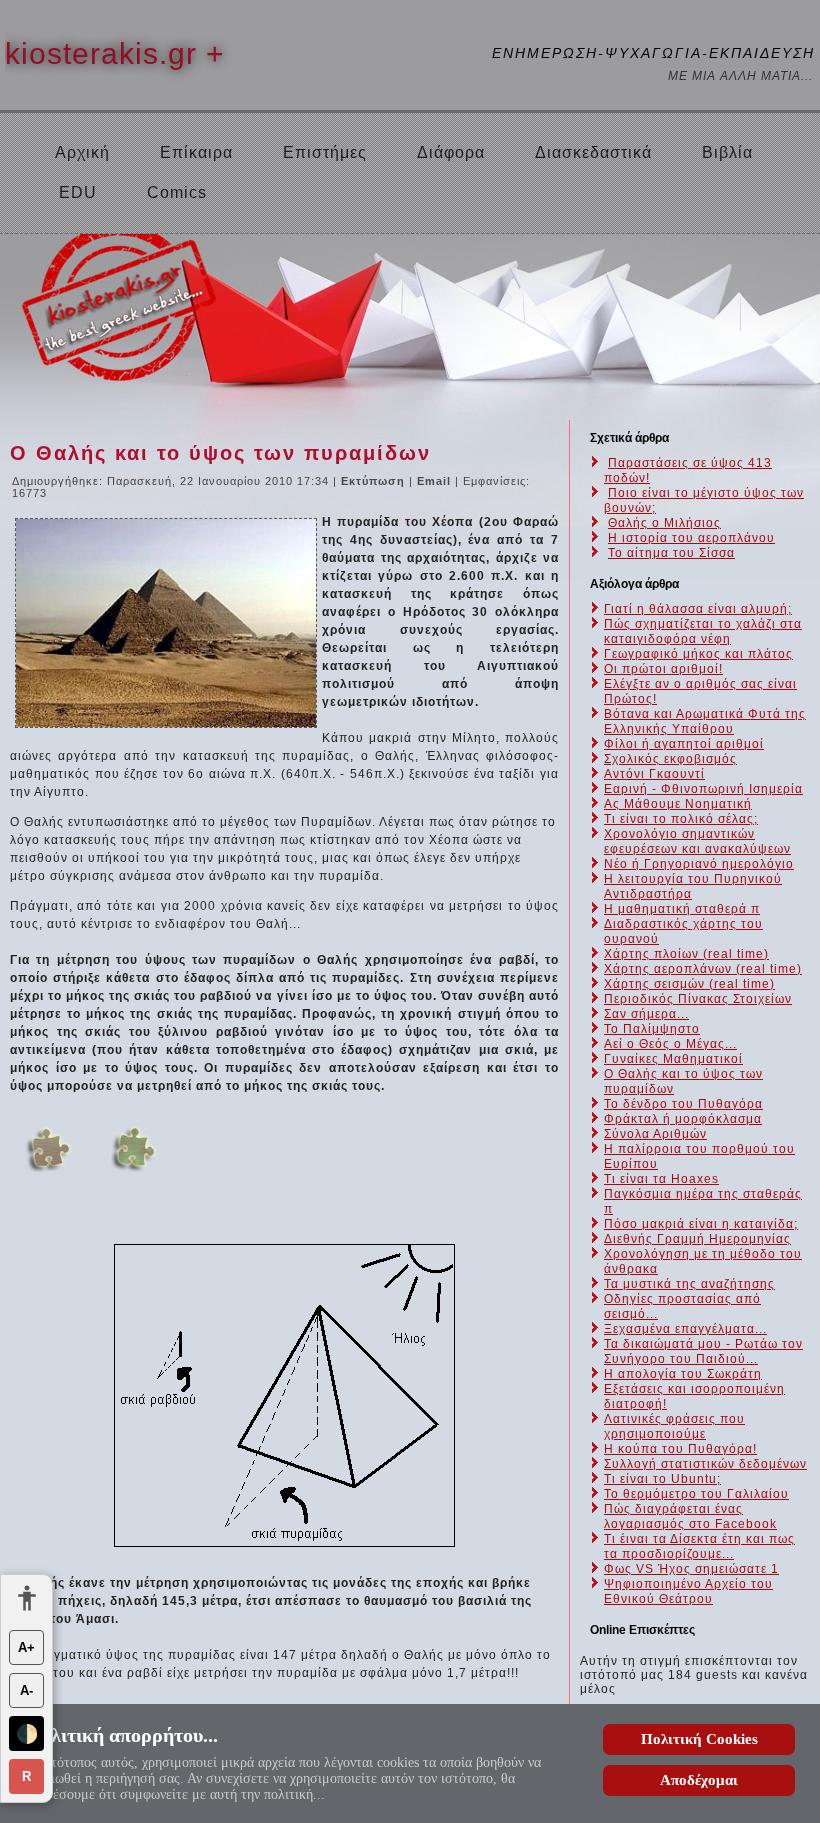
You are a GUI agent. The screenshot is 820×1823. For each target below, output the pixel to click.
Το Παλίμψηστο (652, 1029)
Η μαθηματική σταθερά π (682, 909)
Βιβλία (727, 152)
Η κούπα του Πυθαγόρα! (680, 1449)
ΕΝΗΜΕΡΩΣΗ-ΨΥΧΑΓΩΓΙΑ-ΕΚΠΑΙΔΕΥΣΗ (653, 53)
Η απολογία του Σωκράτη (683, 1374)
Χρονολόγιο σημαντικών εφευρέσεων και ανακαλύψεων (697, 841)
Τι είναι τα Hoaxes (661, 1179)
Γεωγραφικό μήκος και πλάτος (698, 654)
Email (436, 481)
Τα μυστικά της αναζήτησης (689, 1284)
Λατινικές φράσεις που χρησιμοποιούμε (674, 1426)
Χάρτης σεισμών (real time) (689, 984)
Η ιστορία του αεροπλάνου (691, 538)
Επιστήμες (325, 152)
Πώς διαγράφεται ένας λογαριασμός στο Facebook (690, 1516)
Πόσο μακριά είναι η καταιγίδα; (701, 1224)
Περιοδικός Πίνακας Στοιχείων (698, 999)
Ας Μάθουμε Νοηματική (678, 804)
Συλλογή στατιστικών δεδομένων (705, 1464)
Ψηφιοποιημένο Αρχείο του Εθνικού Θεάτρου (688, 1591)
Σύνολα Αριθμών (655, 1134)
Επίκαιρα (196, 152)
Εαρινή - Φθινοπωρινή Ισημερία (703, 789)
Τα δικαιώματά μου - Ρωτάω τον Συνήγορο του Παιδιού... (703, 1351)
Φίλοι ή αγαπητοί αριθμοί (684, 744)
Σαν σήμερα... (646, 1014)
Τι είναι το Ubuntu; (662, 1479)
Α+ (26, 1647)
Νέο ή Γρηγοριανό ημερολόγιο (699, 864)
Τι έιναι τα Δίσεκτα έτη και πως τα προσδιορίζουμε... (699, 1546)
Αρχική (82, 152)
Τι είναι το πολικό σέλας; (681, 819)
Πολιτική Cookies (699, 1739)
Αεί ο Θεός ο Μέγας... (670, 1044)
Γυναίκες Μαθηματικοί (673, 1059)
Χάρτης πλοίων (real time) (686, 954)
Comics (177, 192)
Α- (26, 1690)
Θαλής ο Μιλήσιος (664, 523)
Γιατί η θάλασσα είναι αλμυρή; (698, 609)
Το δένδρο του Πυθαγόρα (683, 1104)
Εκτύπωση (375, 481)
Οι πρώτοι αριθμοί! (663, 669)
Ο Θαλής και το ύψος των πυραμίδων (220, 453)
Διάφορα (451, 152)
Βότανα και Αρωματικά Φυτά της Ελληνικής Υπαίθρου (705, 721)
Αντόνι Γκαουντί (654, 774)
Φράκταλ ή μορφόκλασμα (683, 1119)
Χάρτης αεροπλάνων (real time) (703, 969)
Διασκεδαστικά (593, 152)
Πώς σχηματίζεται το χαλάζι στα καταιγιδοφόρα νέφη (703, 631)
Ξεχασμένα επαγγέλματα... (685, 1329)
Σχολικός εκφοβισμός (670, 759)
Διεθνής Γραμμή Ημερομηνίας (697, 1239)
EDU (78, 192)
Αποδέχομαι (699, 1780)
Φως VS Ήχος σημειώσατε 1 (691, 1569)
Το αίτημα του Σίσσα (671, 553)
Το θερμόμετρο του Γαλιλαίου (696, 1494)
